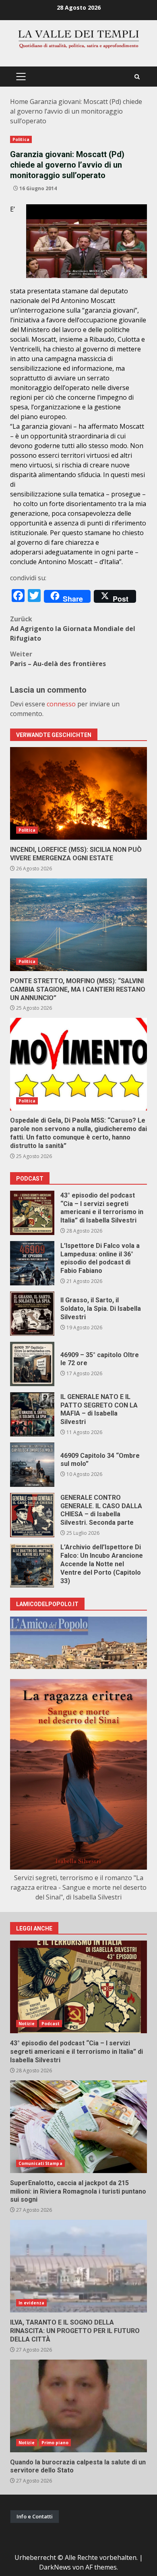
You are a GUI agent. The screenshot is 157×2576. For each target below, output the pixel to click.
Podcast (51, 2024)
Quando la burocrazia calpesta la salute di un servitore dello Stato (78, 2406)
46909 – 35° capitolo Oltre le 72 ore (32, 1364)
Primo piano (55, 2443)
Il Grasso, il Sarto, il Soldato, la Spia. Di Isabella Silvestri (32, 1314)
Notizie (27, 2024)
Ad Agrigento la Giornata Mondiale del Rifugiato (73, 629)
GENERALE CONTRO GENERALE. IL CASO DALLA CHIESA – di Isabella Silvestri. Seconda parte (32, 1515)
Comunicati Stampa (40, 2163)
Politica (21, 139)
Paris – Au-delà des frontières (58, 659)
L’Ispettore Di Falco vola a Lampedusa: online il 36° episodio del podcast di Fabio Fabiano (32, 1263)
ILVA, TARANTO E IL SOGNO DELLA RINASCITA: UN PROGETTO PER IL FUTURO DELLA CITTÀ (78, 2266)
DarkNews (55, 2567)
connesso (61, 704)
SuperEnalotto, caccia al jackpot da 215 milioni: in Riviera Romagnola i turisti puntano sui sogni (78, 2127)
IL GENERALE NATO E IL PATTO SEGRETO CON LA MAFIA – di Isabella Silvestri (32, 1414)
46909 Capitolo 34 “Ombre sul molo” (32, 1465)
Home (19, 102)
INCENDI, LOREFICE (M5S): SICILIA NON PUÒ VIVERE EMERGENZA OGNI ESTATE (78, 793)
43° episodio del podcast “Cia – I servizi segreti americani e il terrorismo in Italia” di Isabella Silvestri (32, 1213)
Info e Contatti (35, 2516)
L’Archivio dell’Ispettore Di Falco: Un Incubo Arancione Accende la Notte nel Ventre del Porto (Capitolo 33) (32, 1565)
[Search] (137, 77)
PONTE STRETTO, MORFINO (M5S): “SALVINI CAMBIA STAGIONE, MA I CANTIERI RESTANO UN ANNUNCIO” (78, 925)
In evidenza (31, 2303)
